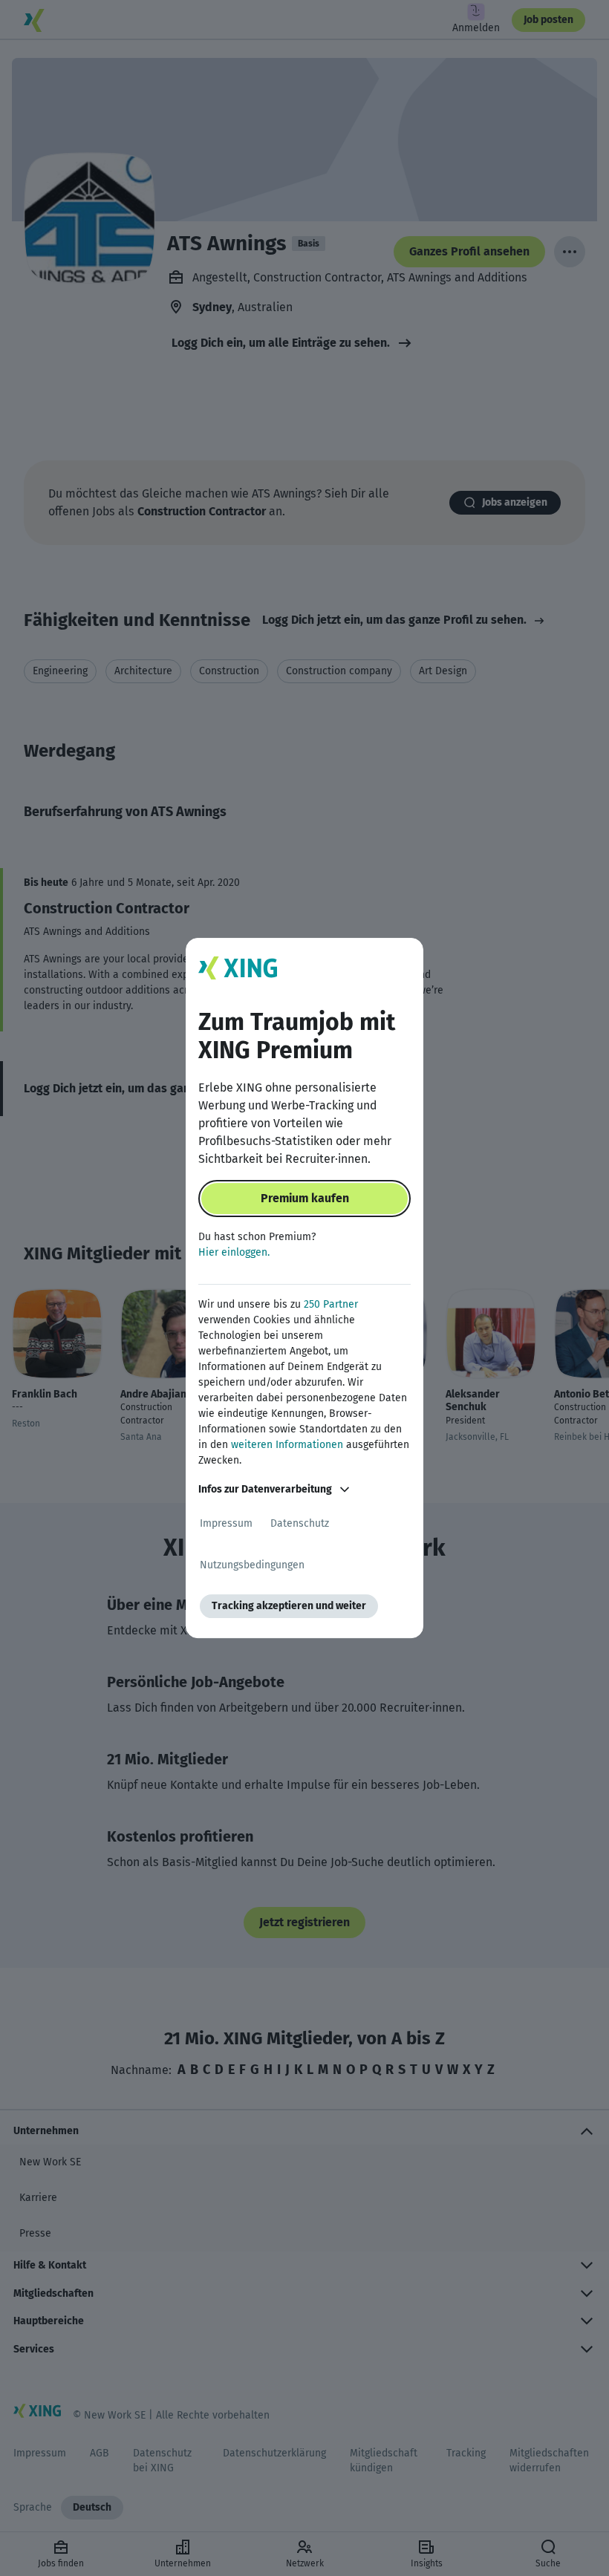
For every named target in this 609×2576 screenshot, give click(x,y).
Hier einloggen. (234, 1252)
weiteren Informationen (287, 1445)
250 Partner (331, 1304)
